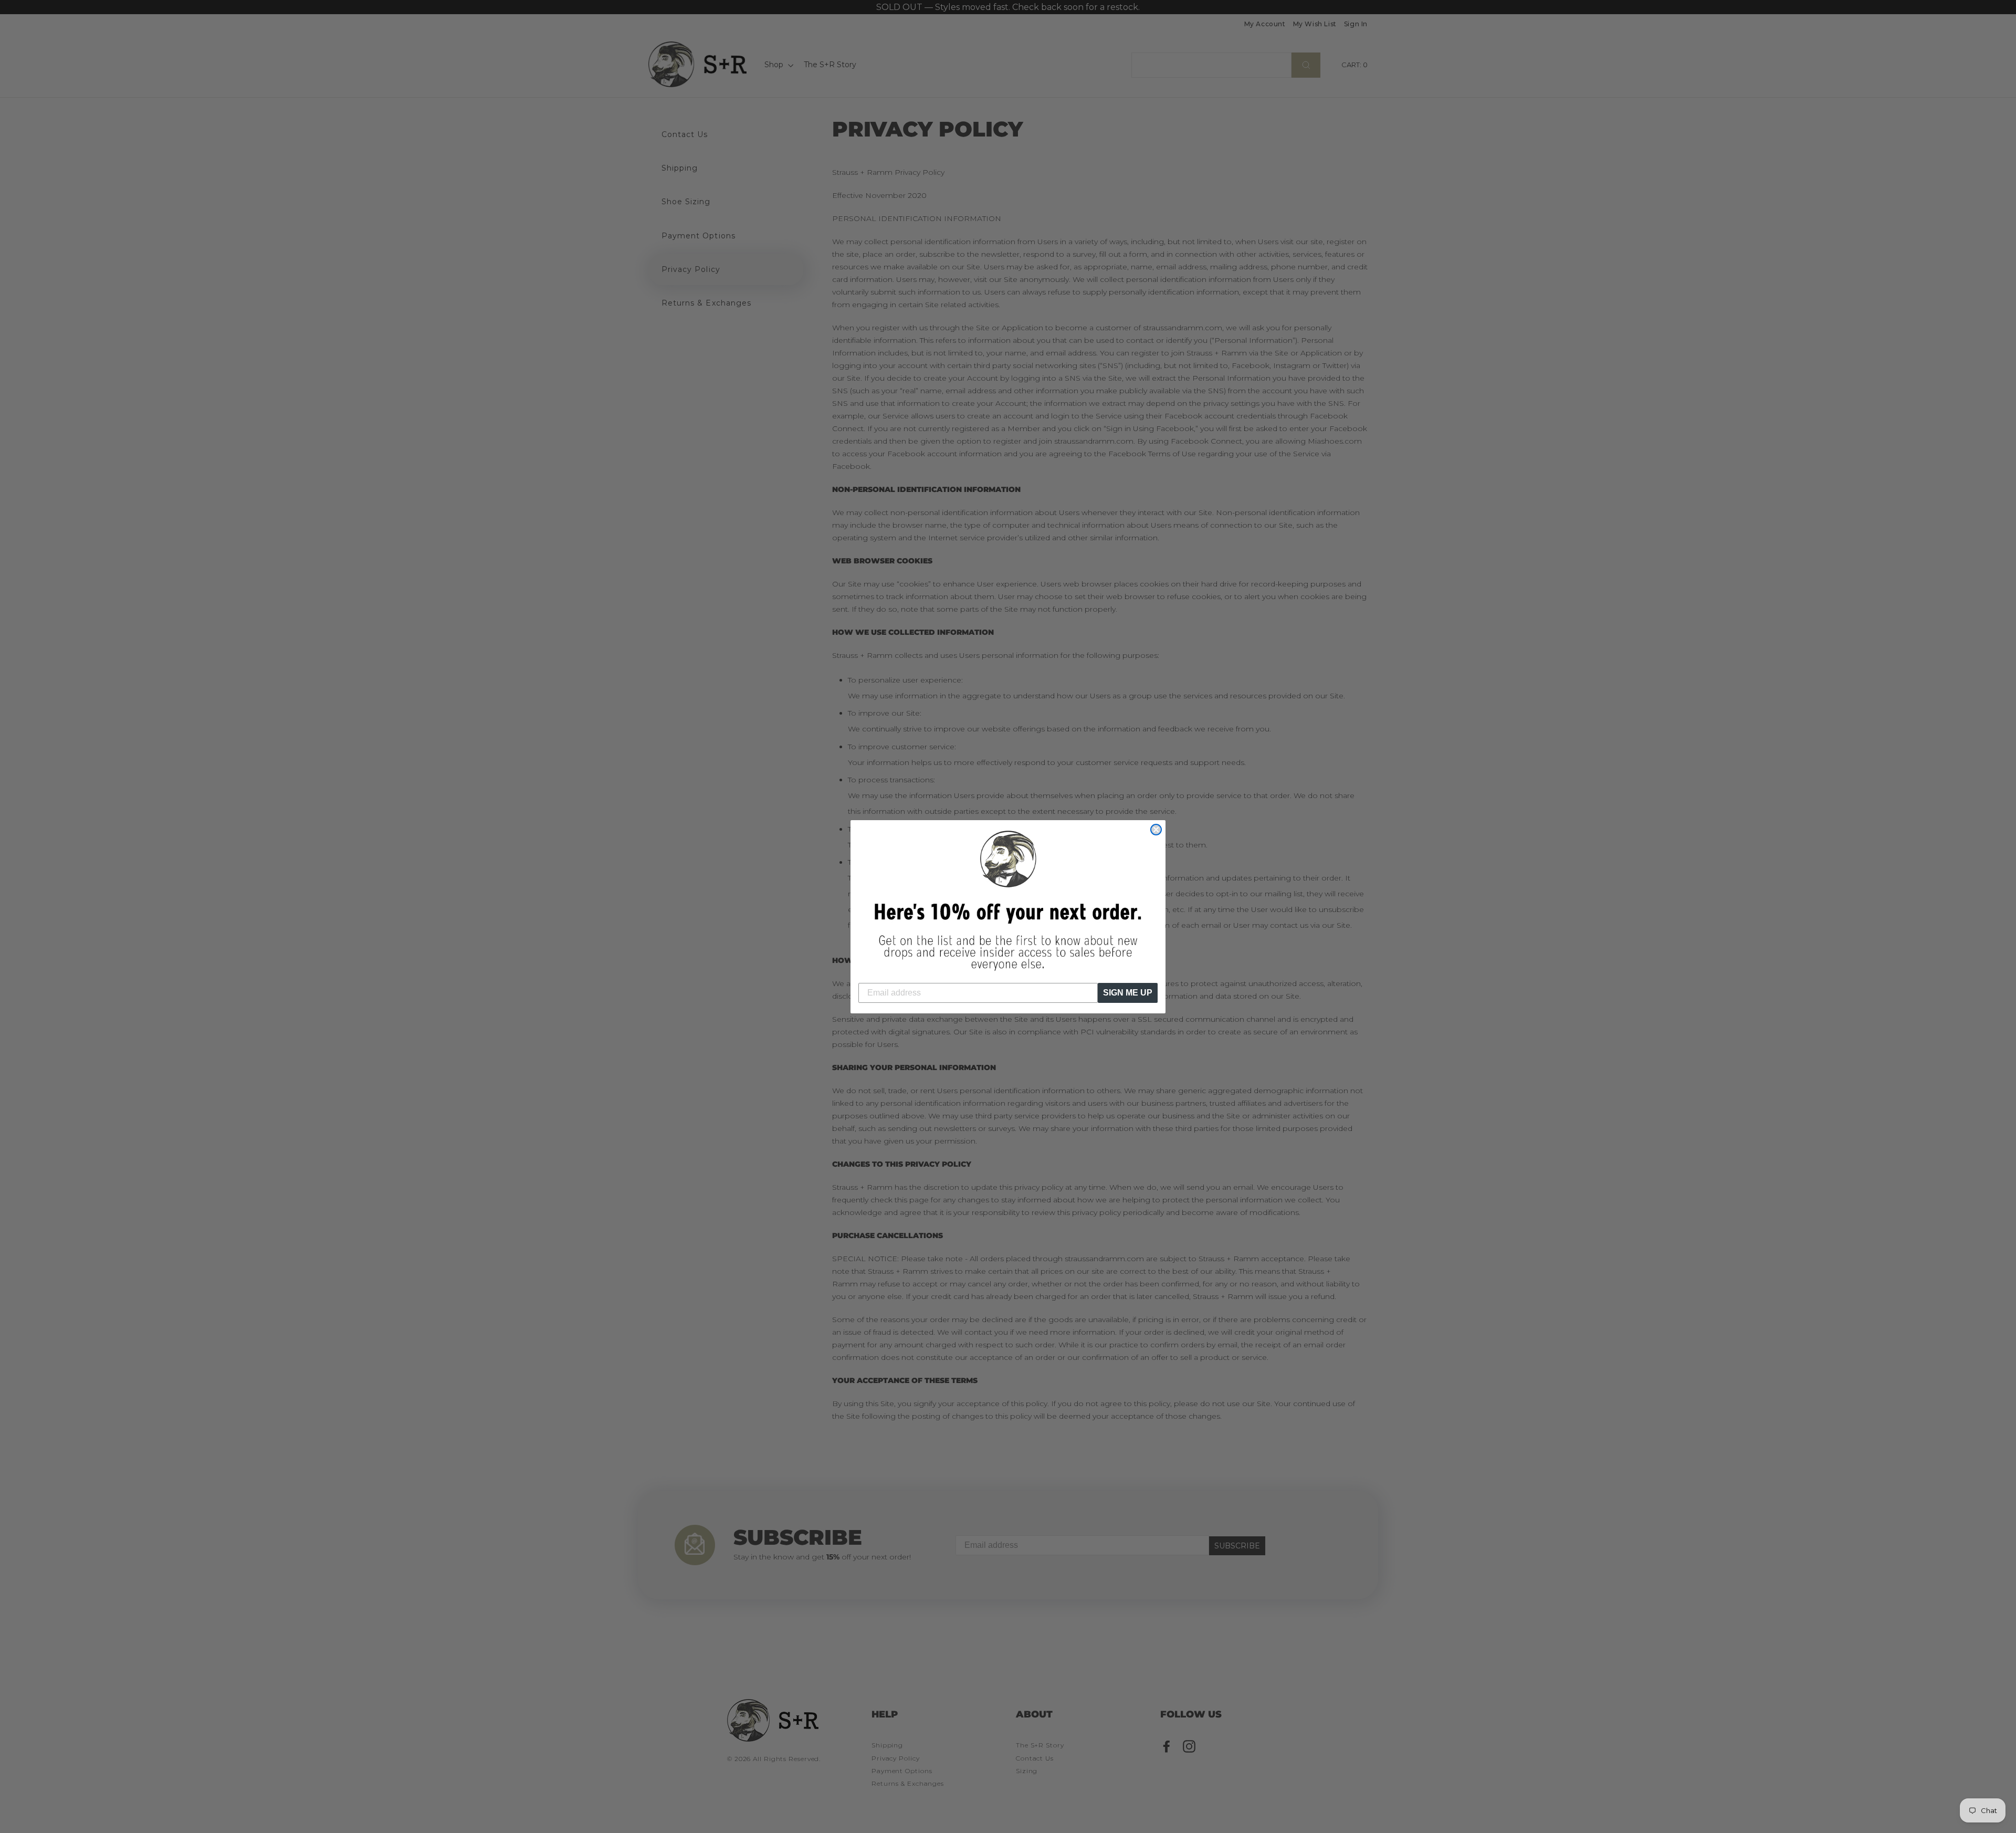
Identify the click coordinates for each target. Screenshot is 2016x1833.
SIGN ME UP (1128, 993)
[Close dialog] (1156, 830)
